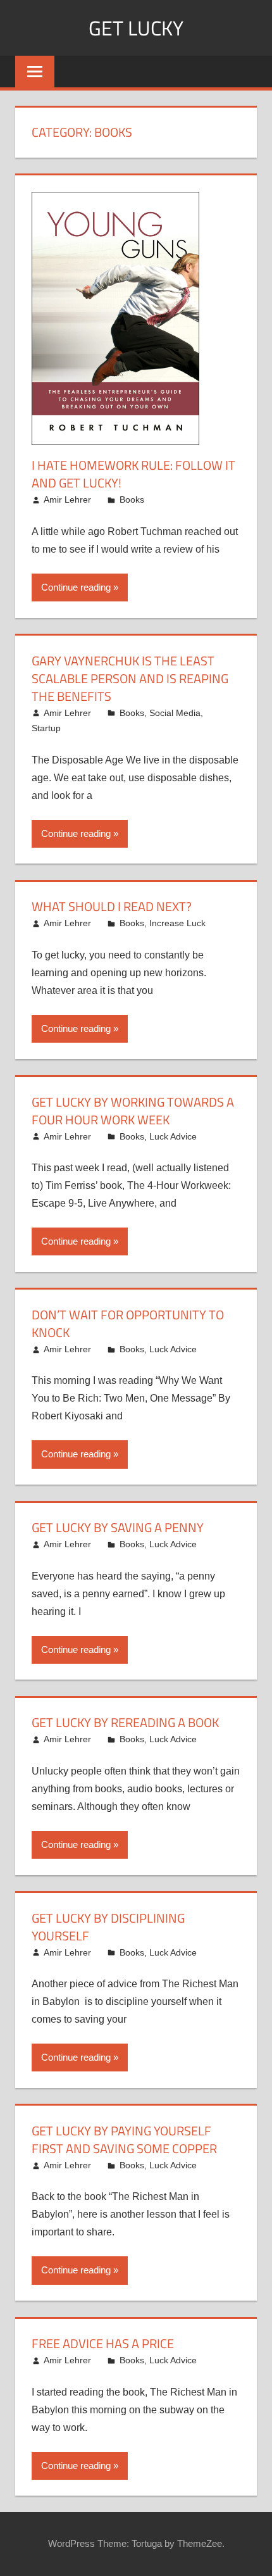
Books (132, 499)
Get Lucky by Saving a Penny (118, 1527)
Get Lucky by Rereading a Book (125, 1722)
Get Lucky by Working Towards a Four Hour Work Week (133, 1111)
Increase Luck (177, 923)
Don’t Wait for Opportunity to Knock (128, 1323)
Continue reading (76, 587)
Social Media (175, 713)
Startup (46, 728)
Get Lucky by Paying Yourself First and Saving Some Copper (124, 2139)
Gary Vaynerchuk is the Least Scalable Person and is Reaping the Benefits (130, 678)
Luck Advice (173, 1136)
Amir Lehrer (67, 499)
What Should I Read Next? (112, 906)
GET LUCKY (136, 28)
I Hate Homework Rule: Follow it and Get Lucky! (133, 474)
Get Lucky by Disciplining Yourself (108, 1927)
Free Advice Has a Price (103, 2343)
